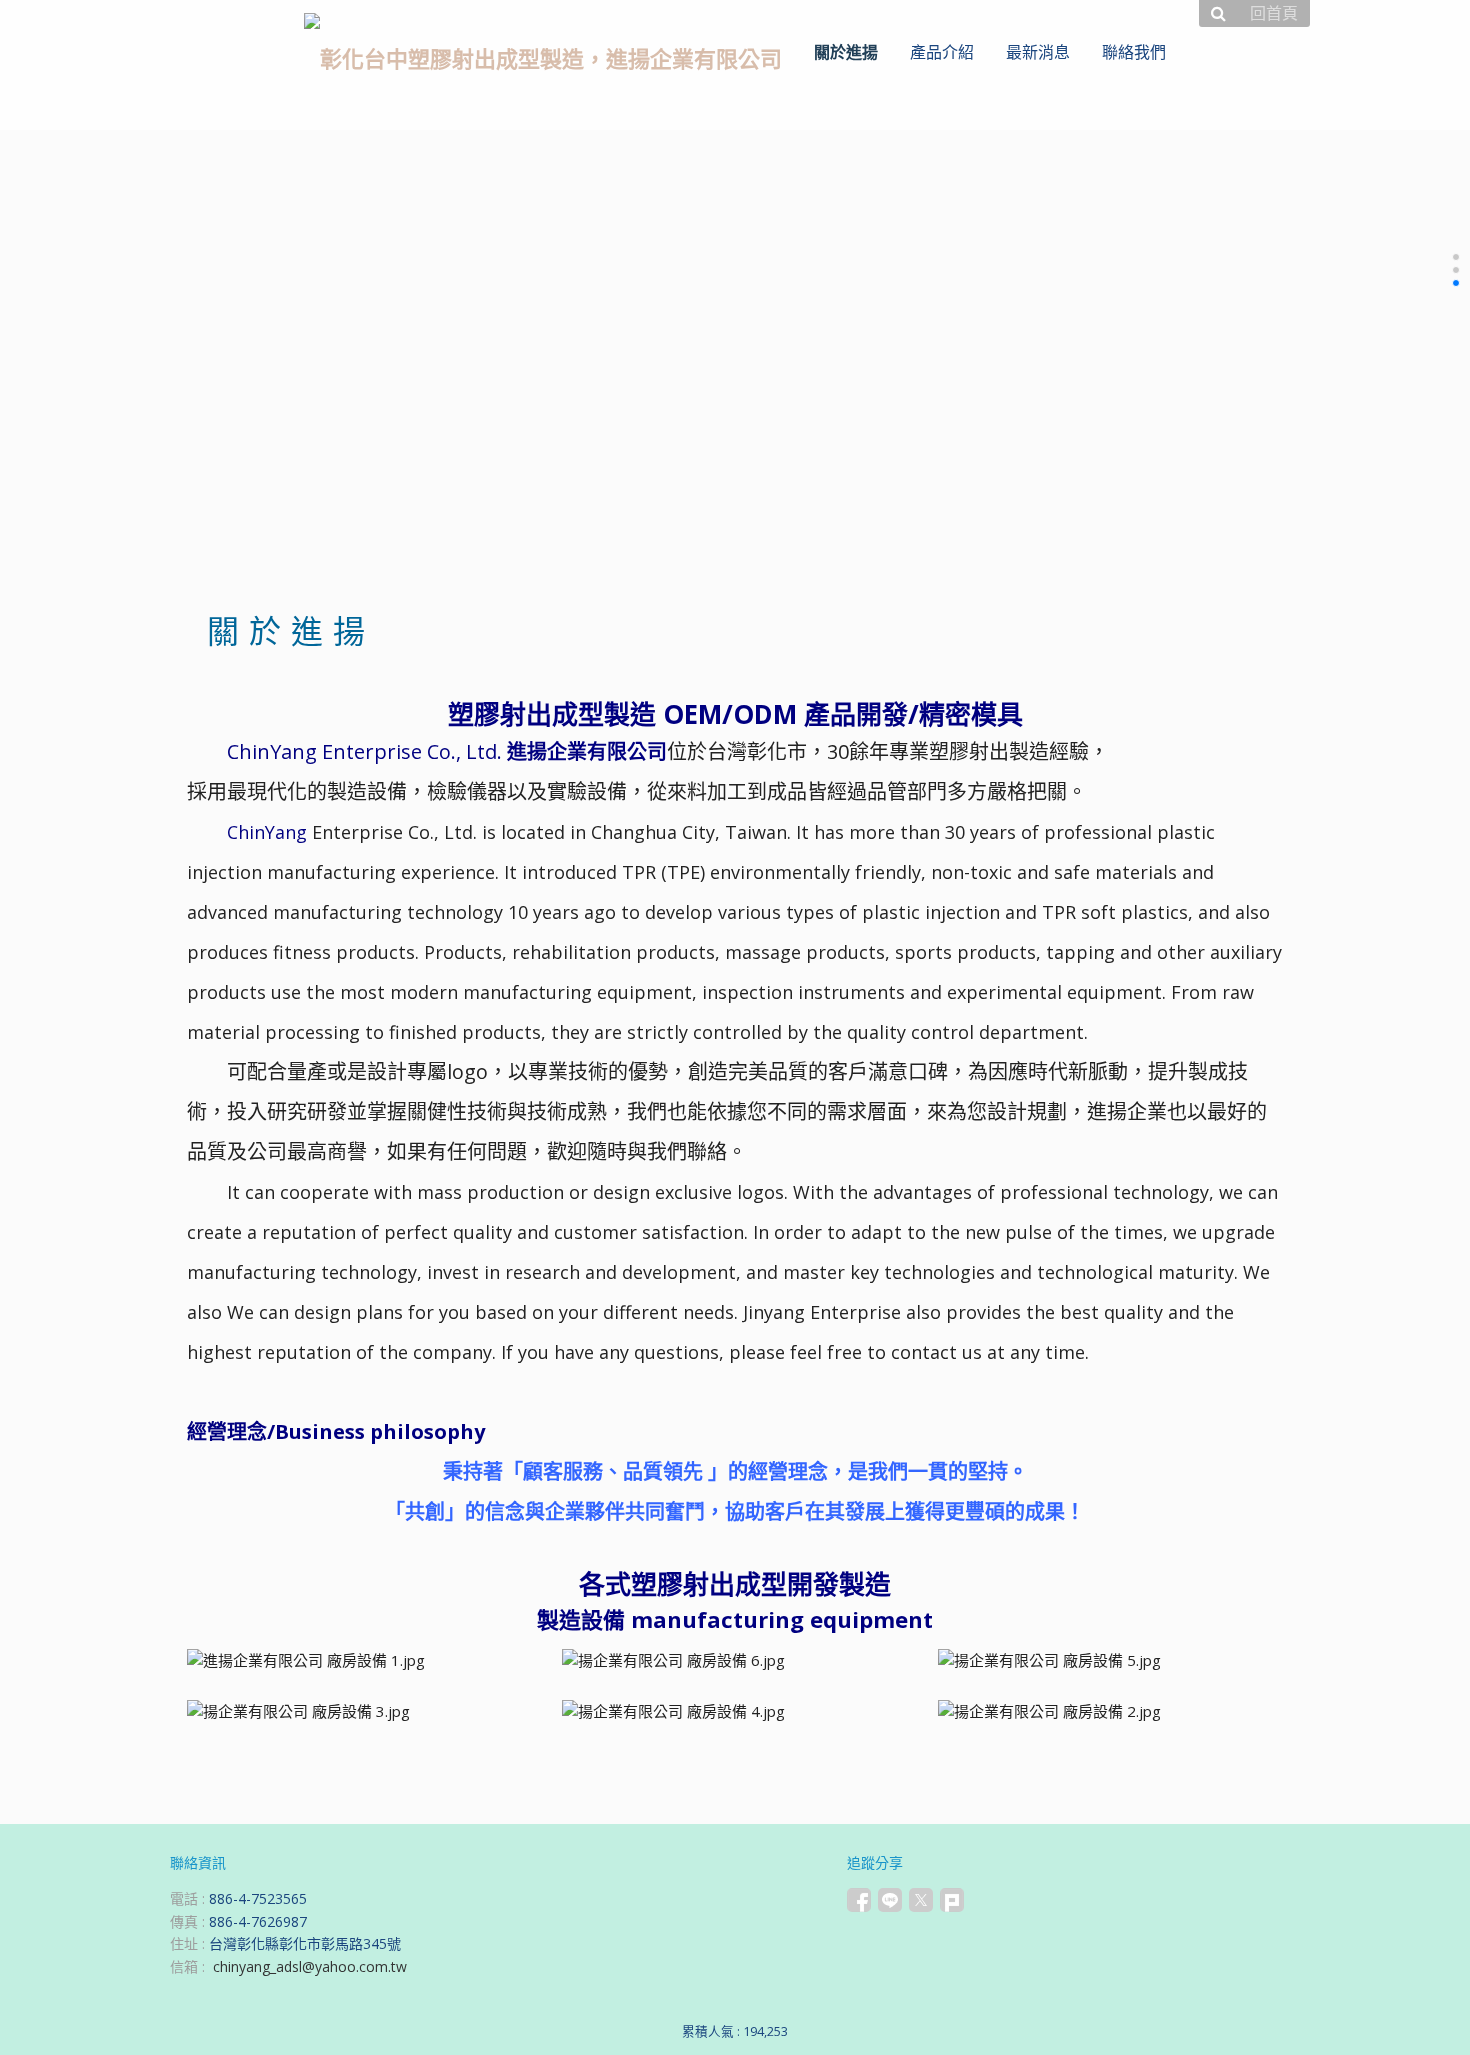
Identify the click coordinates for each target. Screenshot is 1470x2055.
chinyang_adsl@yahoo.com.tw (310, 1966)
